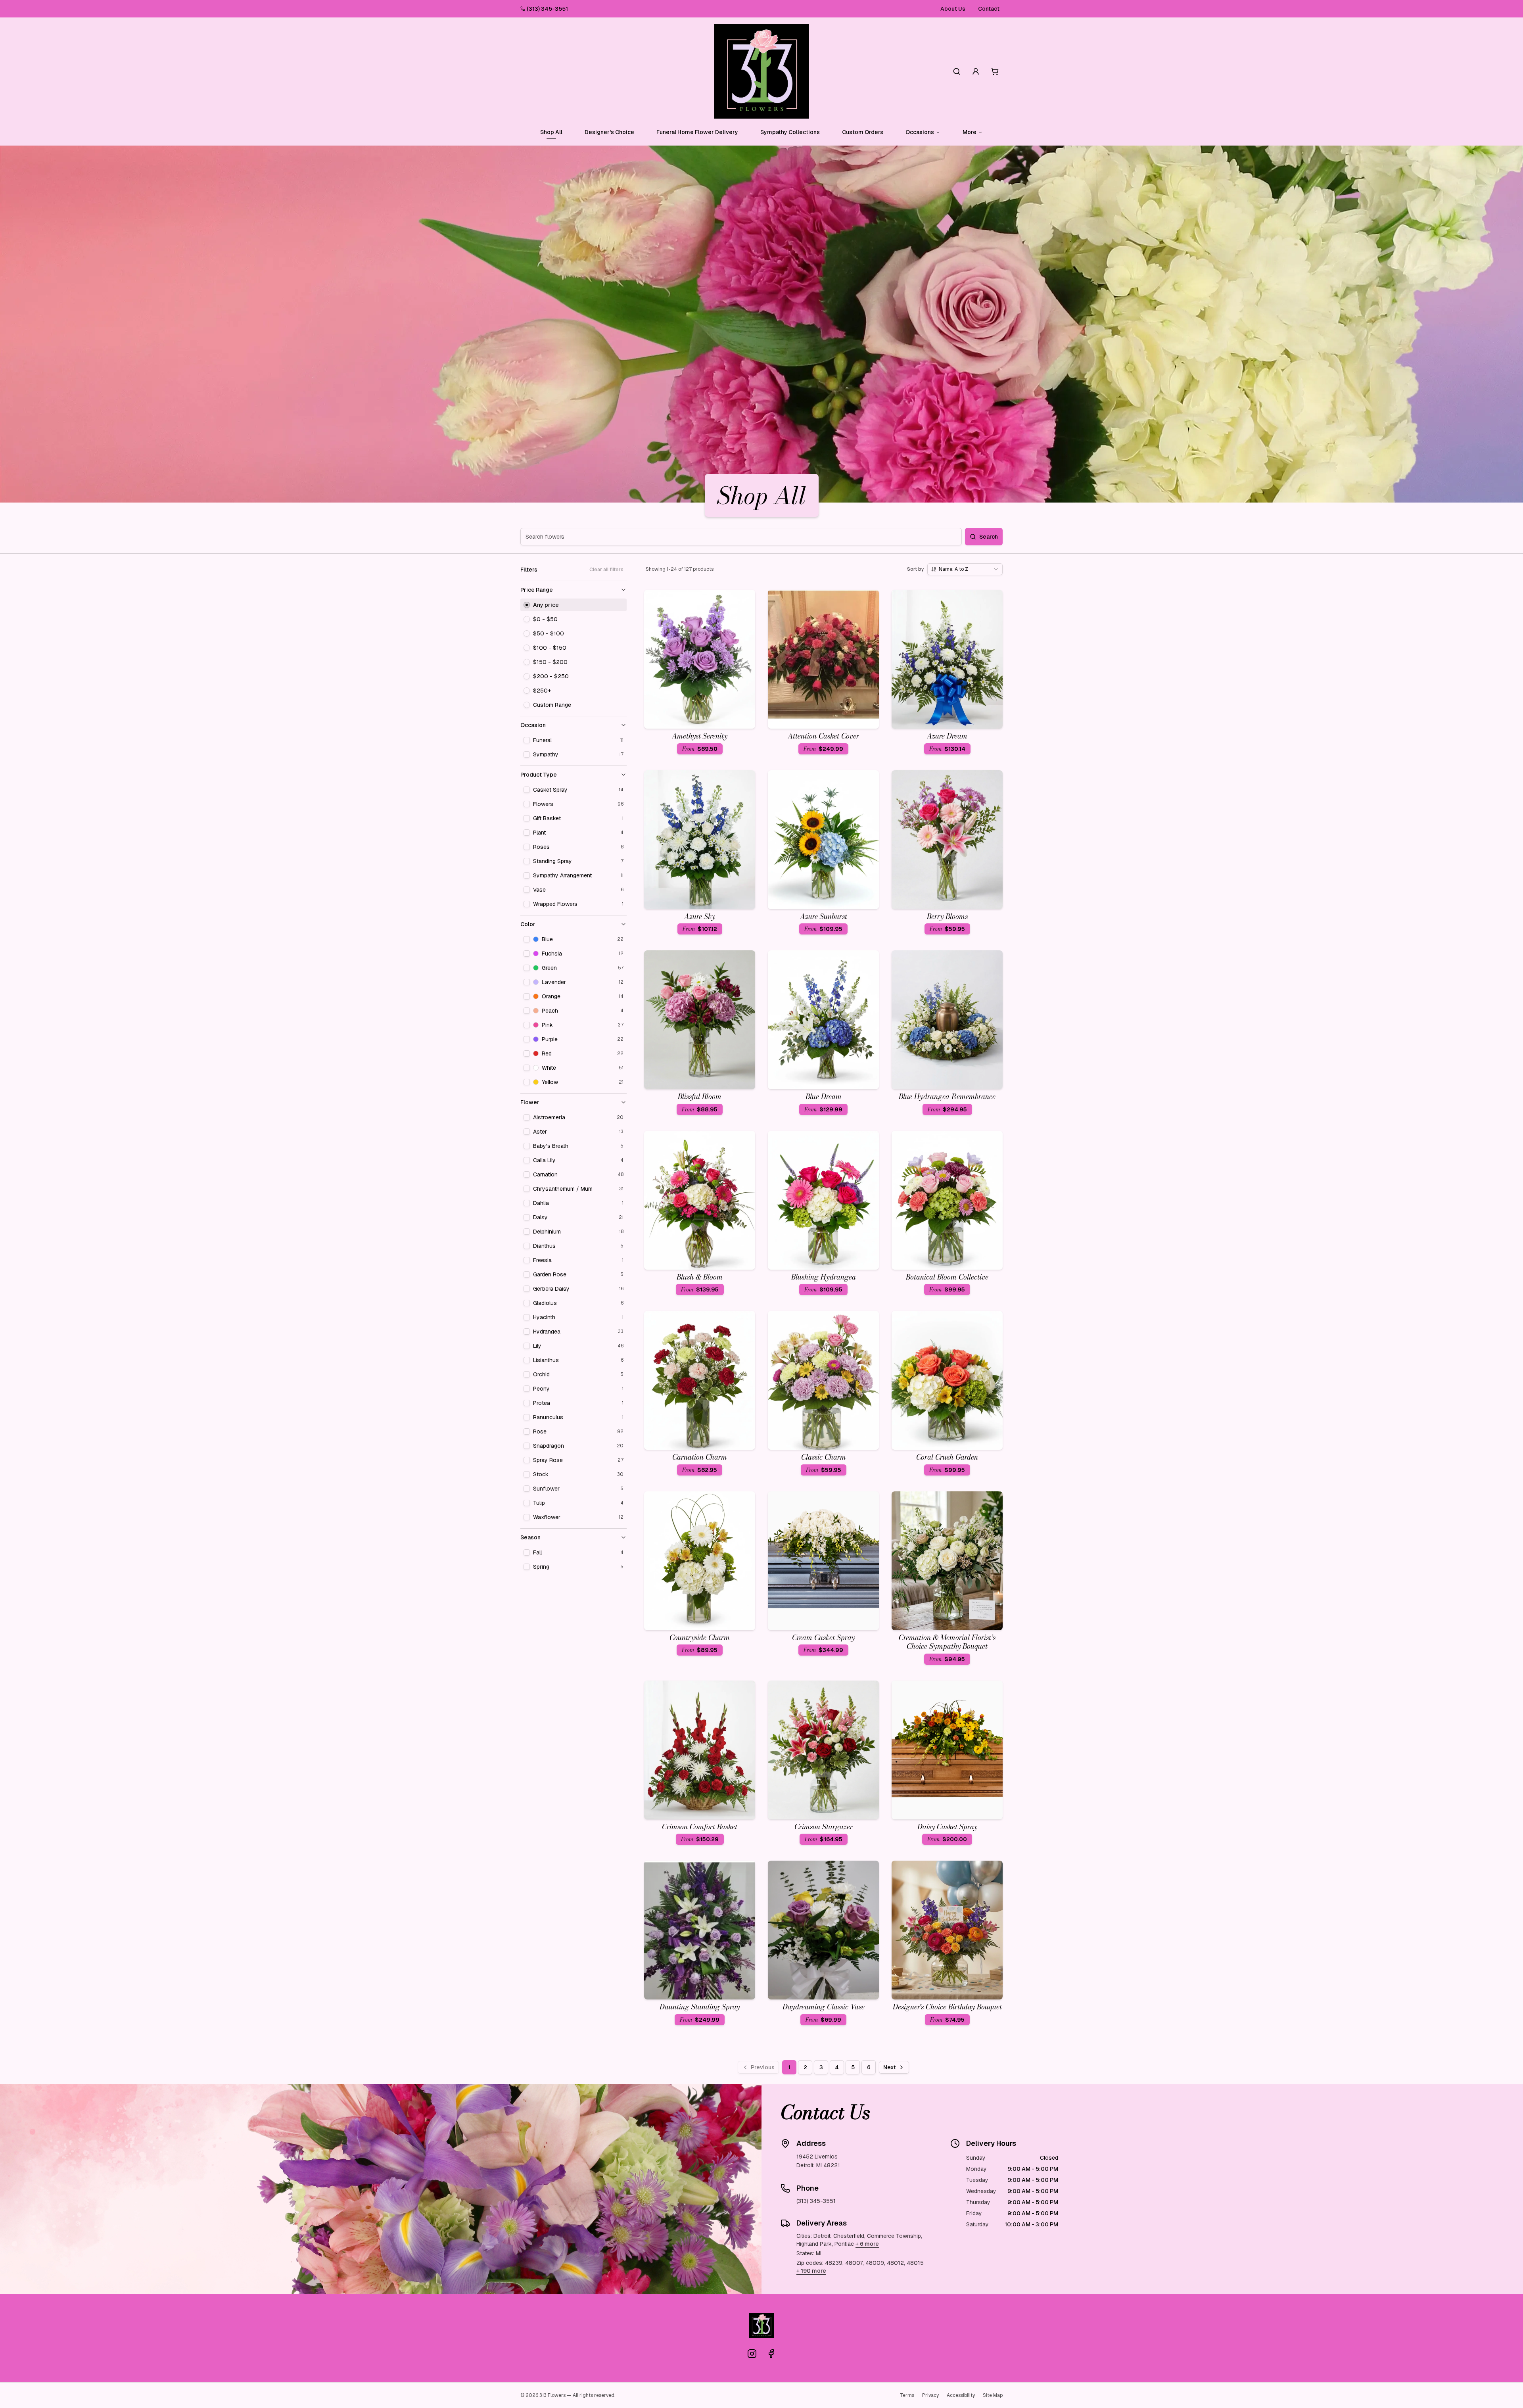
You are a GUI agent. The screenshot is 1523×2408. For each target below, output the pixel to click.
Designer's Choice (609, 132)
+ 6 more (867, 2244)
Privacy (930, 2395)
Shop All (551, 132)
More (970, 132)
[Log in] (976, 71)
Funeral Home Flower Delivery (697, 132)
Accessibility (961, 2395)
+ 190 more (811, 2271)
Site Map (993, 2395)
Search (989, 537)
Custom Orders (863, 132)
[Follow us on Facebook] (771, 2354)
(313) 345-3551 (547, 9)
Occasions (920, 132)
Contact (989, 9)
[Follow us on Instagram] (752, 2354)
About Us (953, 9)
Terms (907, 2395)
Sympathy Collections (790, 132)
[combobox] (965, 569)
